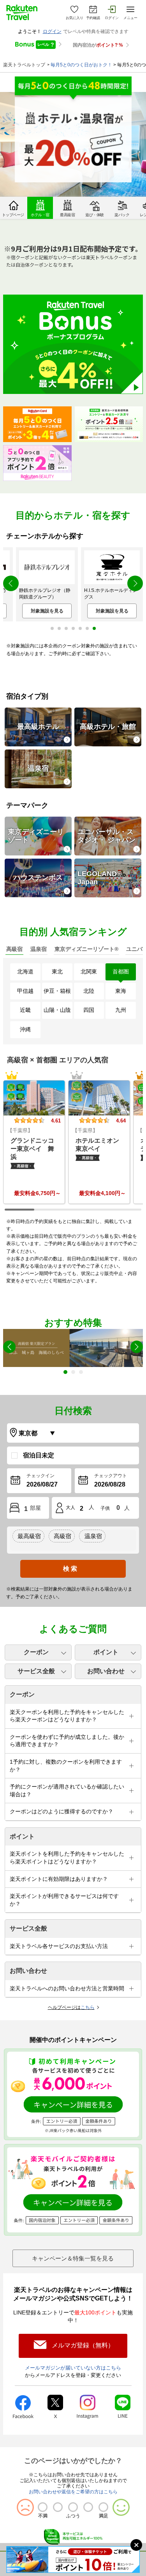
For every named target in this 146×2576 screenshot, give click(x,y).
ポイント (106, 1652)
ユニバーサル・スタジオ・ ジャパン (106, 836)
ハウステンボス (38, 878)
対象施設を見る (47, 611)
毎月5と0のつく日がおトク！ (81, 65)
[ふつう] (73, 2507)
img (34, 1098)
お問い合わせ (106, 1671)
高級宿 (62, 1536)
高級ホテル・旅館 (108, 727)
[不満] (43, 2507)
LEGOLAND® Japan (100, 878)
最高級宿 (29, 1536)
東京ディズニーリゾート (36, 836)
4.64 (121, 1121)
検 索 (70, 1569)
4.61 (56, 1121)
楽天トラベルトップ (24, 65)
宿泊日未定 (39, 1455)
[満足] (103, 2507)
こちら (88, 2007)
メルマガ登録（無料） (83, 2345)
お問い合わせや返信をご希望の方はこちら (73, 2492)
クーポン (36, 1652)
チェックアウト (111, 1476)
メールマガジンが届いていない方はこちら (73, 2368)
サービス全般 (36, 1671)
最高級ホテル (38, 727)
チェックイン (40, 1476)
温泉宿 (38, 768)
